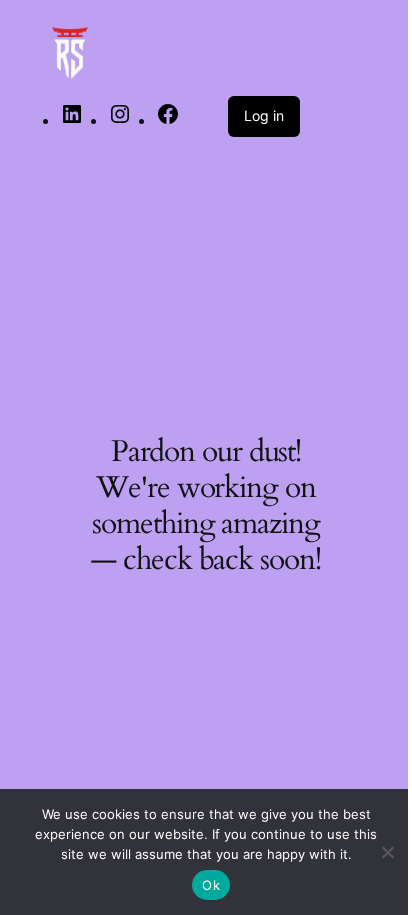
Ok (211, 885)
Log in (264, 115)
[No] (387, 852)
